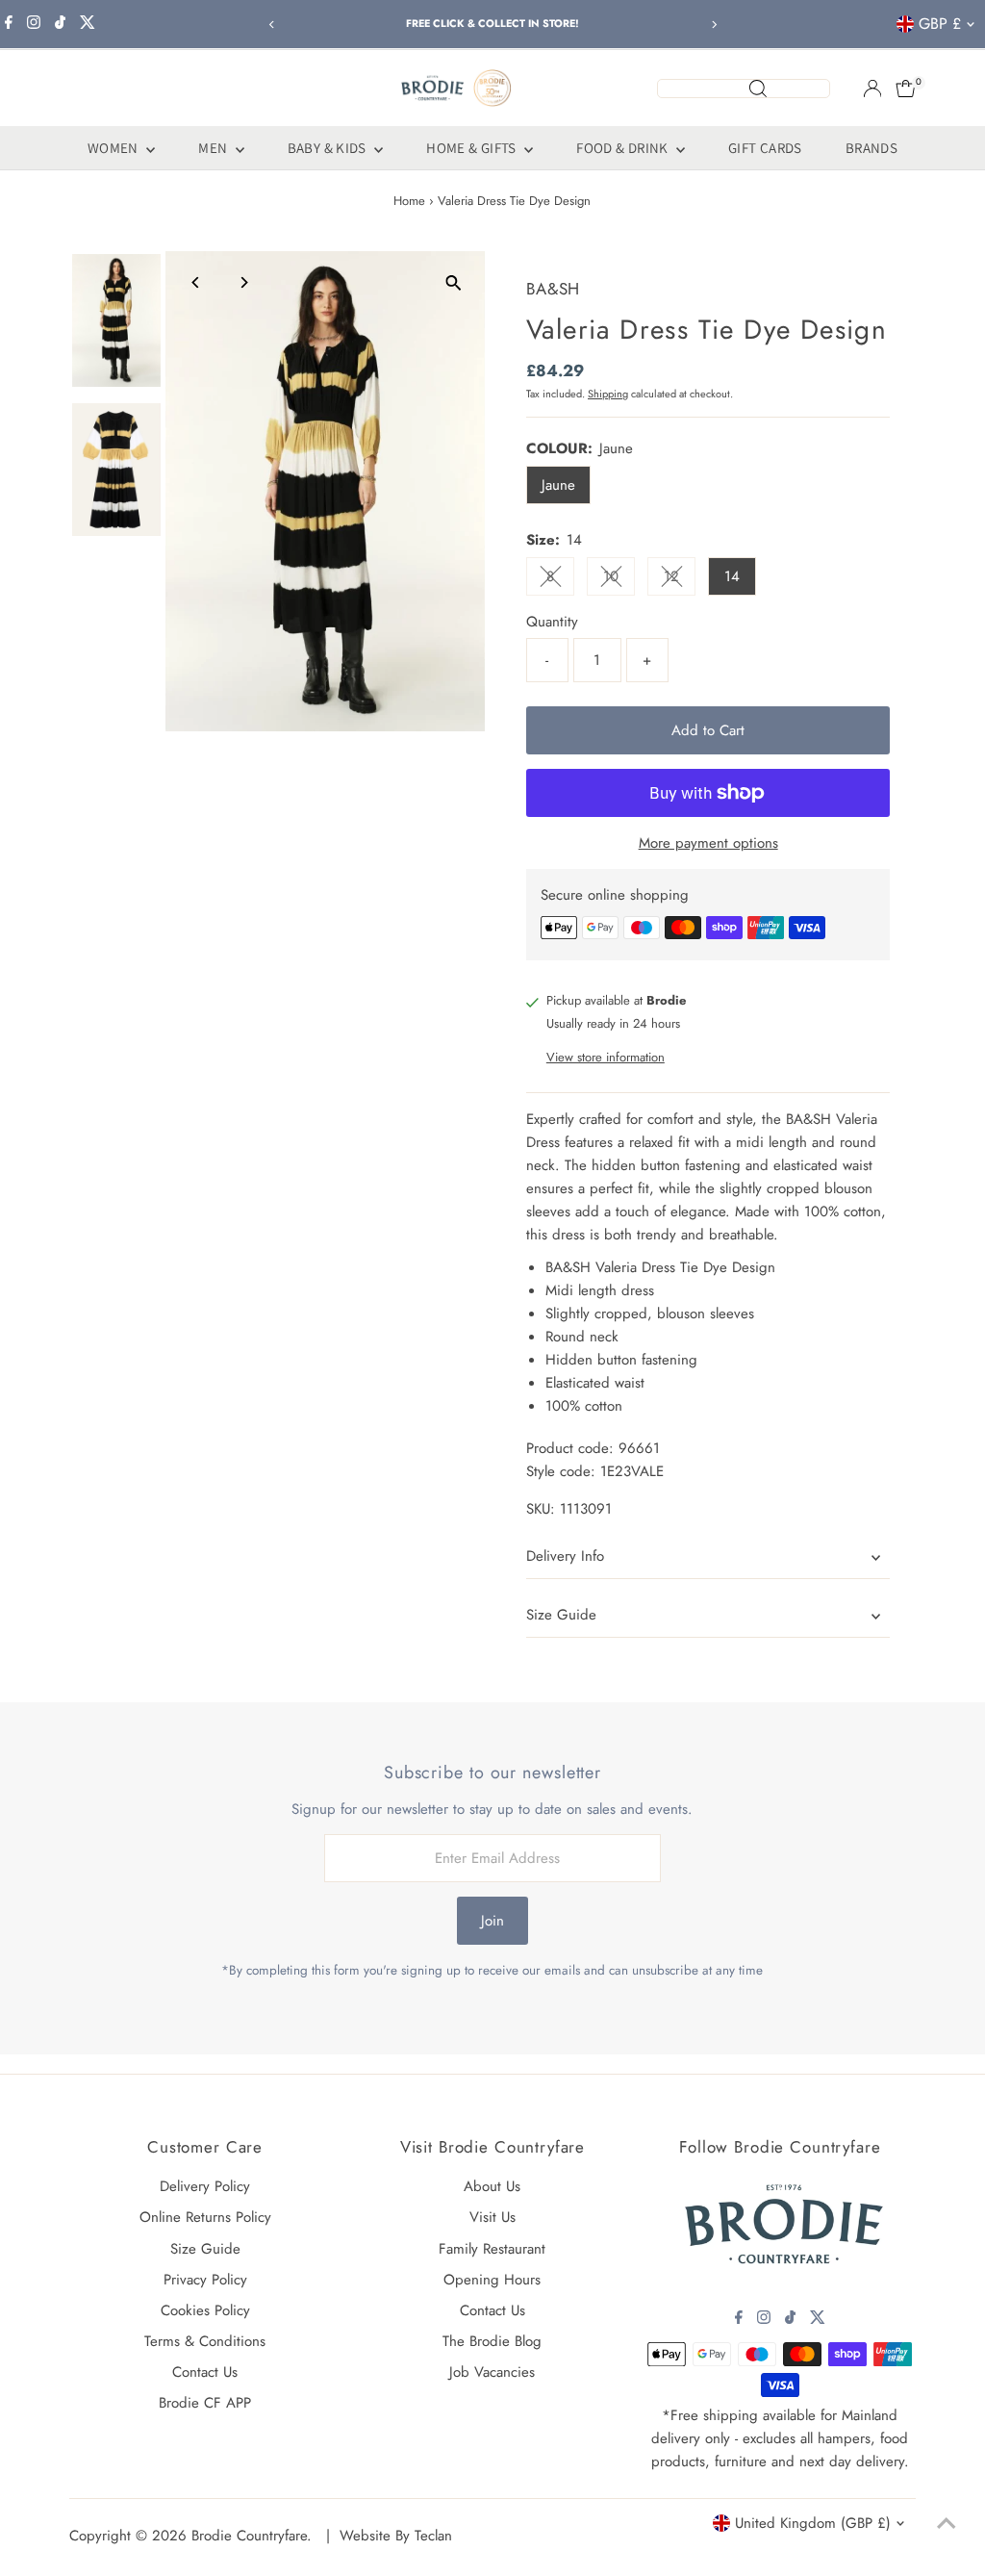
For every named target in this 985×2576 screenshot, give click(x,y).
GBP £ (940, 24)
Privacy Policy (205, 2280)
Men (215, 148)
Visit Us (492, 2217)
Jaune (558, 485)
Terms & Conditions (205, 2341)
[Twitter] (88, 24)
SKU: (541, 1509)
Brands (871, 148)
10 (619, 580)
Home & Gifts (473, 148)
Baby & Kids (329, 148)
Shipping (608, 394)
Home (409, 201)
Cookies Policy (205, 2310)
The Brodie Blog (492, 2341)
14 (732, 576)
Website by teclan (396, 2536)
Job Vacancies (492, 2372)
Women (114, 148)
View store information (606, 1057)
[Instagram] (34, 24)
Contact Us (205, 2372)
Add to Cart (708, 730)
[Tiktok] (60, 24)
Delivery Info (565, 1556)
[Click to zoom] (454, 282)
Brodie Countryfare (249, 2536)
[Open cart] (906, 89)
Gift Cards (765, 148)
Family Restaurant (492, 2249)
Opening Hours (492, 2280)
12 (680, 580)
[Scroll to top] (947, 2523)
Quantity (552, 622)
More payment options (708, 843)
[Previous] (272, 25)
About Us (492, 2186)
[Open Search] (744, 89)
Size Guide (561, 1615)
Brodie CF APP (205, 2403)
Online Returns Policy (205, 2217)
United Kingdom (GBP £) (813, 2523)
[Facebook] (9, 24)
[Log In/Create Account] (872, 89)
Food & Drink (624, 148)
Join (492, 1921)
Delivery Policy (205, 2186)
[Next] (713, 25)
